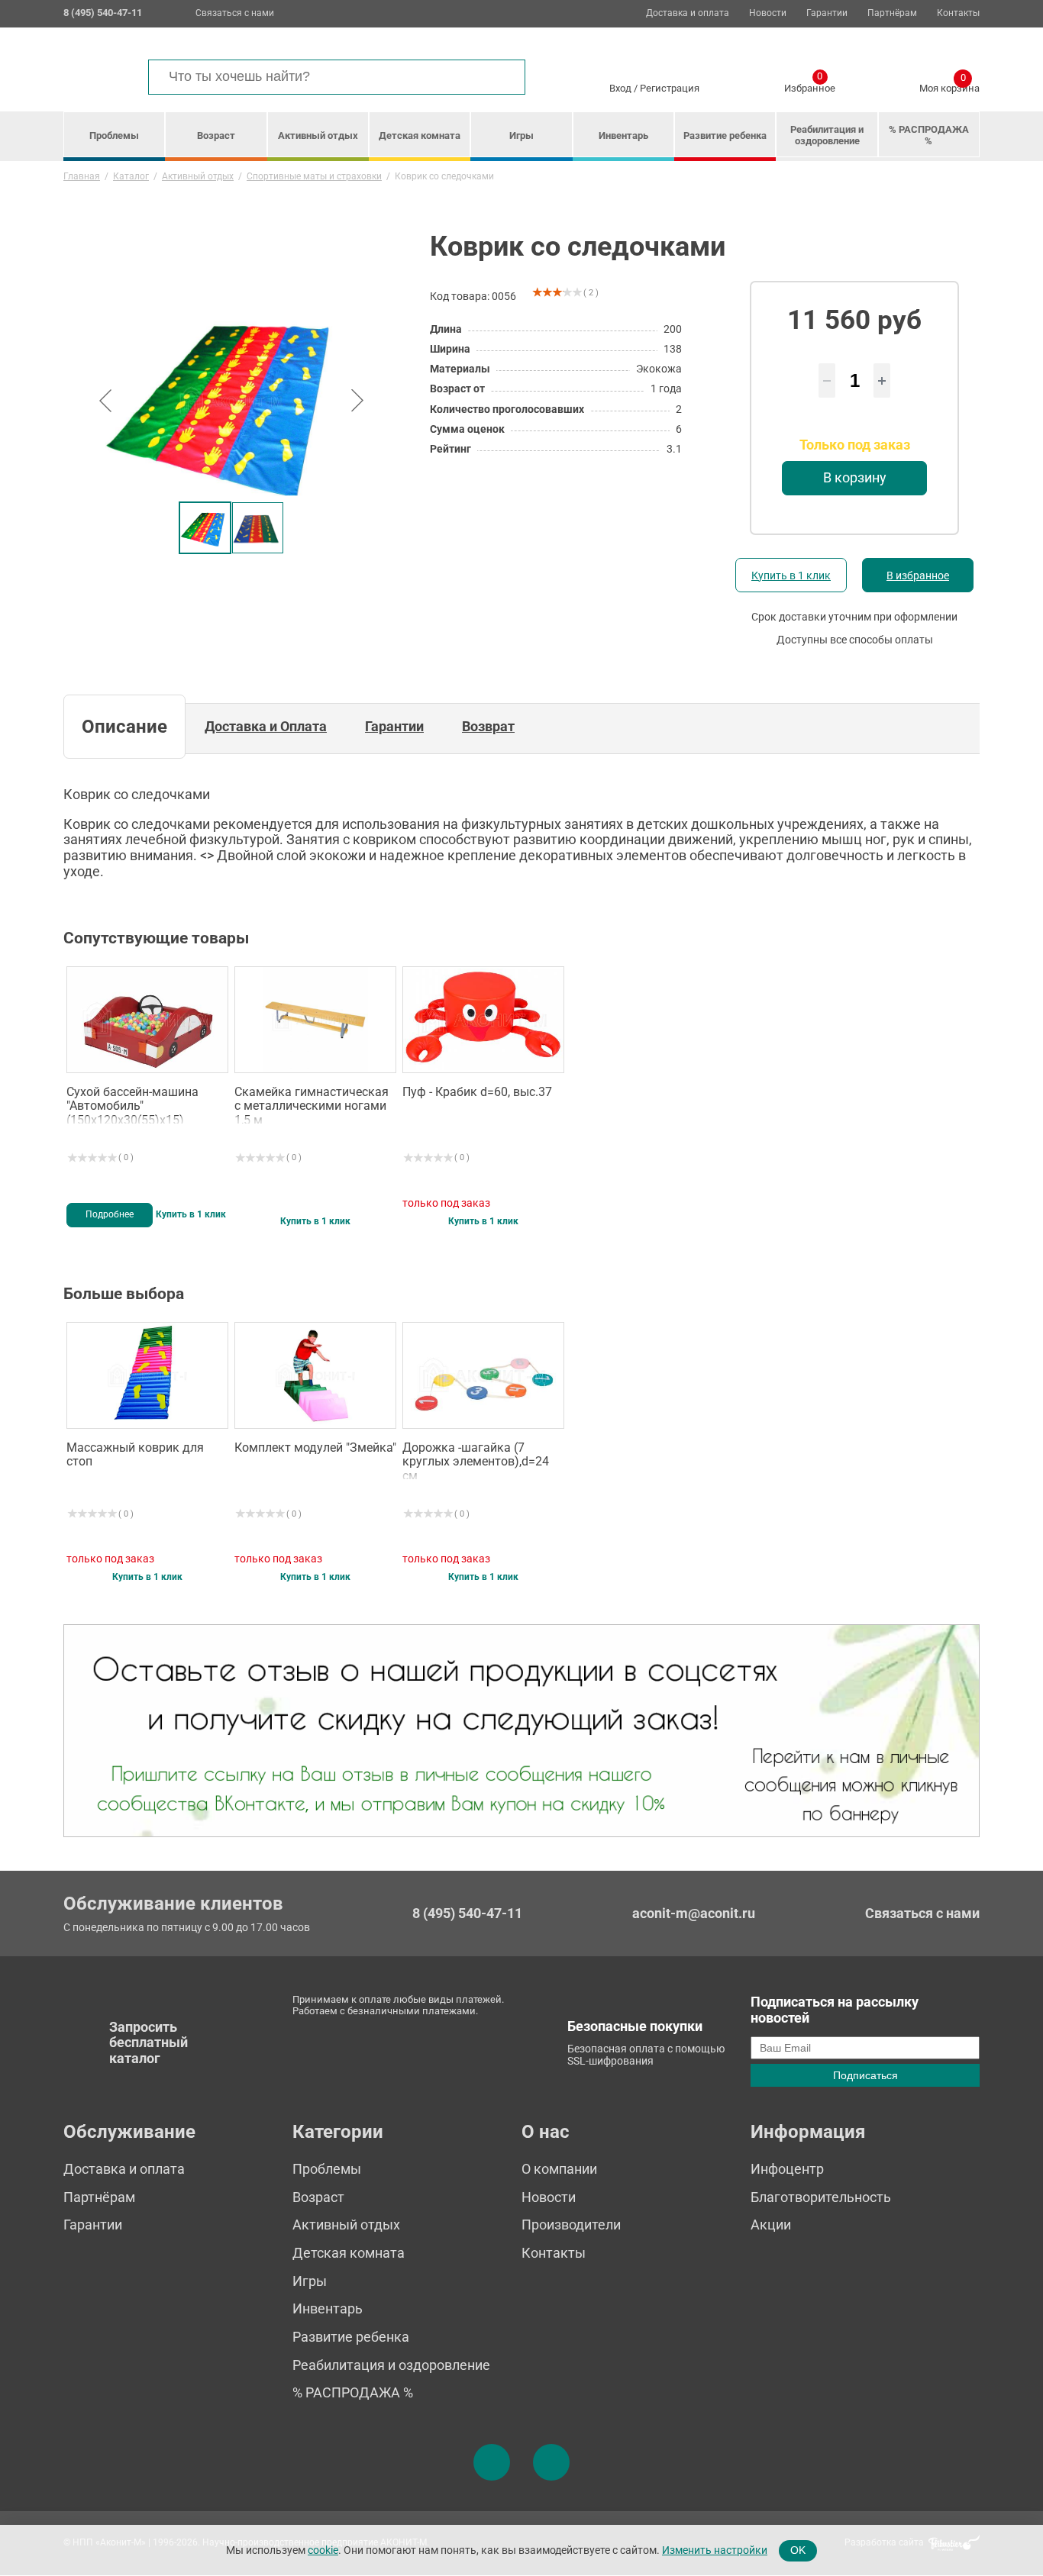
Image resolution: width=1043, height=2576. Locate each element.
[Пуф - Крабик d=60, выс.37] (483, 1020)
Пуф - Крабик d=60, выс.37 (477, 1092)
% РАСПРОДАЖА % (929, 135)
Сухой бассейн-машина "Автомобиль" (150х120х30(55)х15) (132, 1104)
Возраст (216, 135)
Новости (768, 13)
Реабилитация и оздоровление (827, 135)
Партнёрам (892, 13)
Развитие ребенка (725, 135)
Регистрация (670, 88)
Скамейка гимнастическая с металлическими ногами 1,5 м (312, 1104)
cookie (323, 2550)
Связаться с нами (235, 13)
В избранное (918, 575)
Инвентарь (623, 135)
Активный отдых (318, 135)
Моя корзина (949, 85)
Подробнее (110, 1214)
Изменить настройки (715, 2550)
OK (798, 2550)
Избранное (810, 85)
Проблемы (114, 135)
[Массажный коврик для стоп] (147, 1375)
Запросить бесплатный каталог (149, 2042)
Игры (521, 135)
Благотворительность (821, 2197)
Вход (620, 88)
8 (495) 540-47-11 (467, 1913)
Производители (571, 2225)
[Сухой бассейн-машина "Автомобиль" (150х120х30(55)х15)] (147, 1020)
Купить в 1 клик (791, 575)
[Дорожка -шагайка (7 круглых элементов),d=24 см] (483, 1375)
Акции (771, 2225)
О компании (559, 2169)
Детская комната (420, 135)
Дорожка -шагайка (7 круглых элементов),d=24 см (476, 1460)
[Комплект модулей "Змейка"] (315, 1375)
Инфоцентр (787, 2169)
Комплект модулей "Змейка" (315, 1448)
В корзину (855, 477)
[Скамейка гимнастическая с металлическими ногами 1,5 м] (315, 1020)
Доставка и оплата (688, 13)
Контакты (958, 13)
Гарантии (827, 13)
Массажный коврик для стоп (135, 1455)
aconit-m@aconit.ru (694, 1913)
